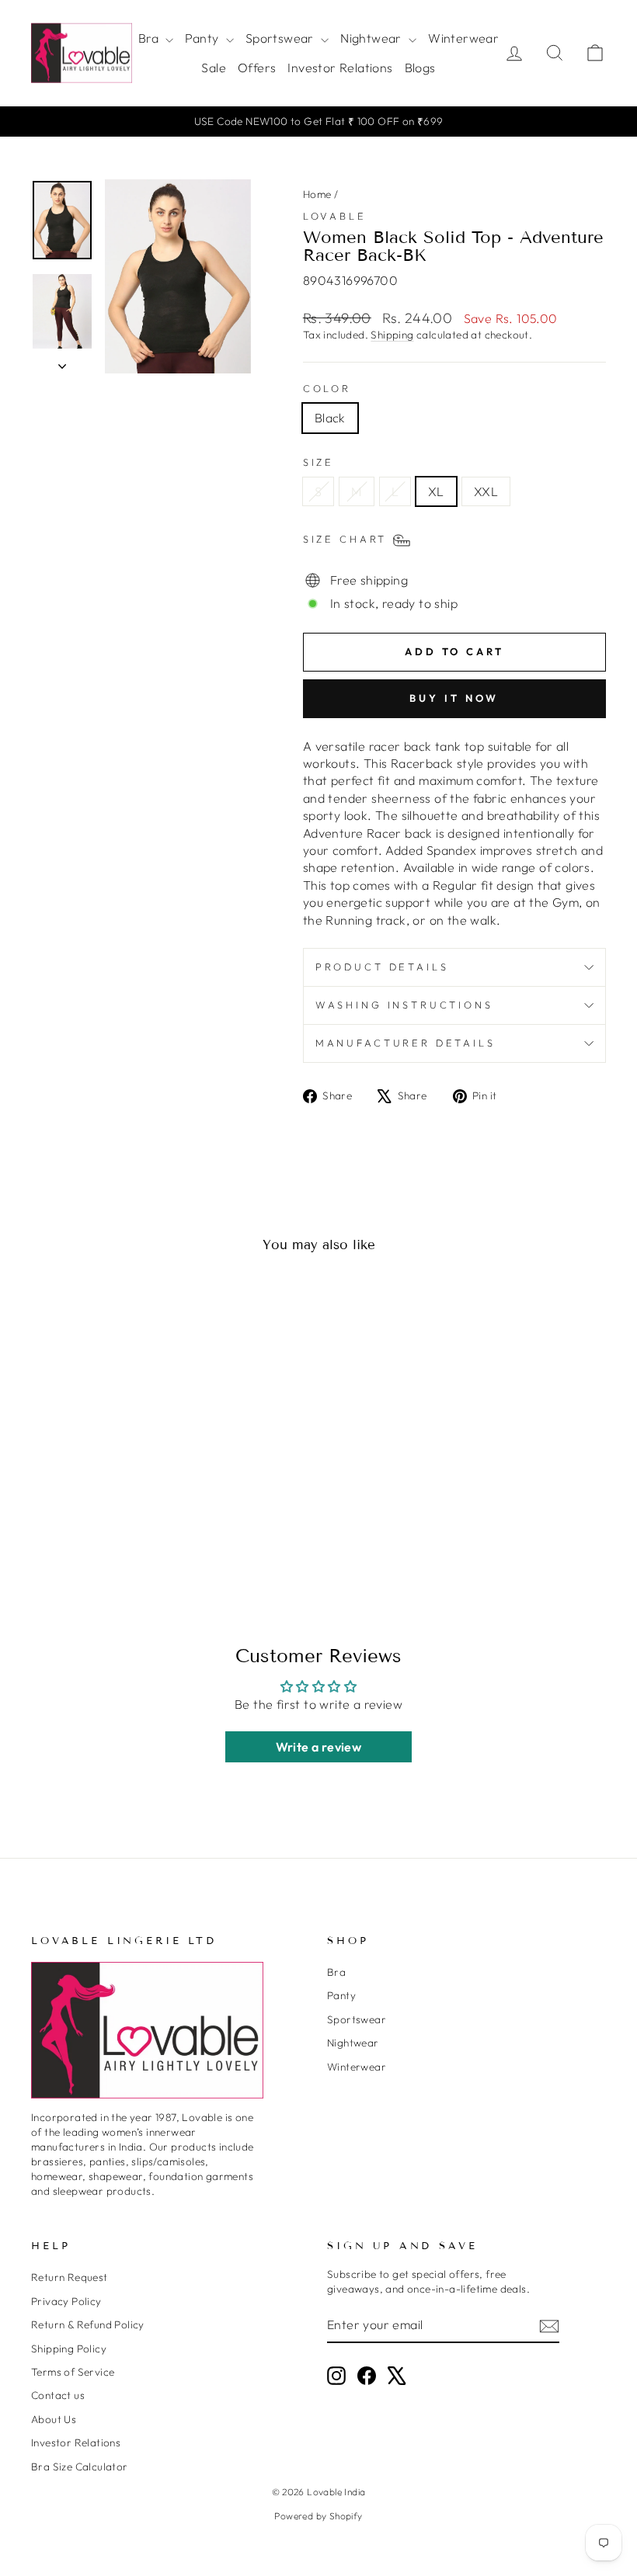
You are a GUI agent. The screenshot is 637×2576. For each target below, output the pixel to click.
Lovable (335, 216)
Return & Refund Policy (88, 2324)
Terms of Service (73, 2372)
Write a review (319, 1747)
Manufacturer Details (406, 1043)
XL (436, 491)
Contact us (58, 2395)
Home (317, 194)
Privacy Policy (66, 2301)
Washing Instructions (404, 1005)
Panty (203, 38)
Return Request (70, 2277)
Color (327, 388)
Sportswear (281, 38)
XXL (486, 491)
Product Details (382, 967)
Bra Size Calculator (80, 2467)
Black (330, 418)
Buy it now (454, 698)
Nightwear (372, 38)
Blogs (420, 68)
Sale (214, 68)
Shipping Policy (69, 2349)
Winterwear (463, 38)
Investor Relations (340, 68)
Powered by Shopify (318, 2516)
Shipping (392, 335)
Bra (150, 38)
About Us (54, 2419)
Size (318, 462)
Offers (257, 68)
